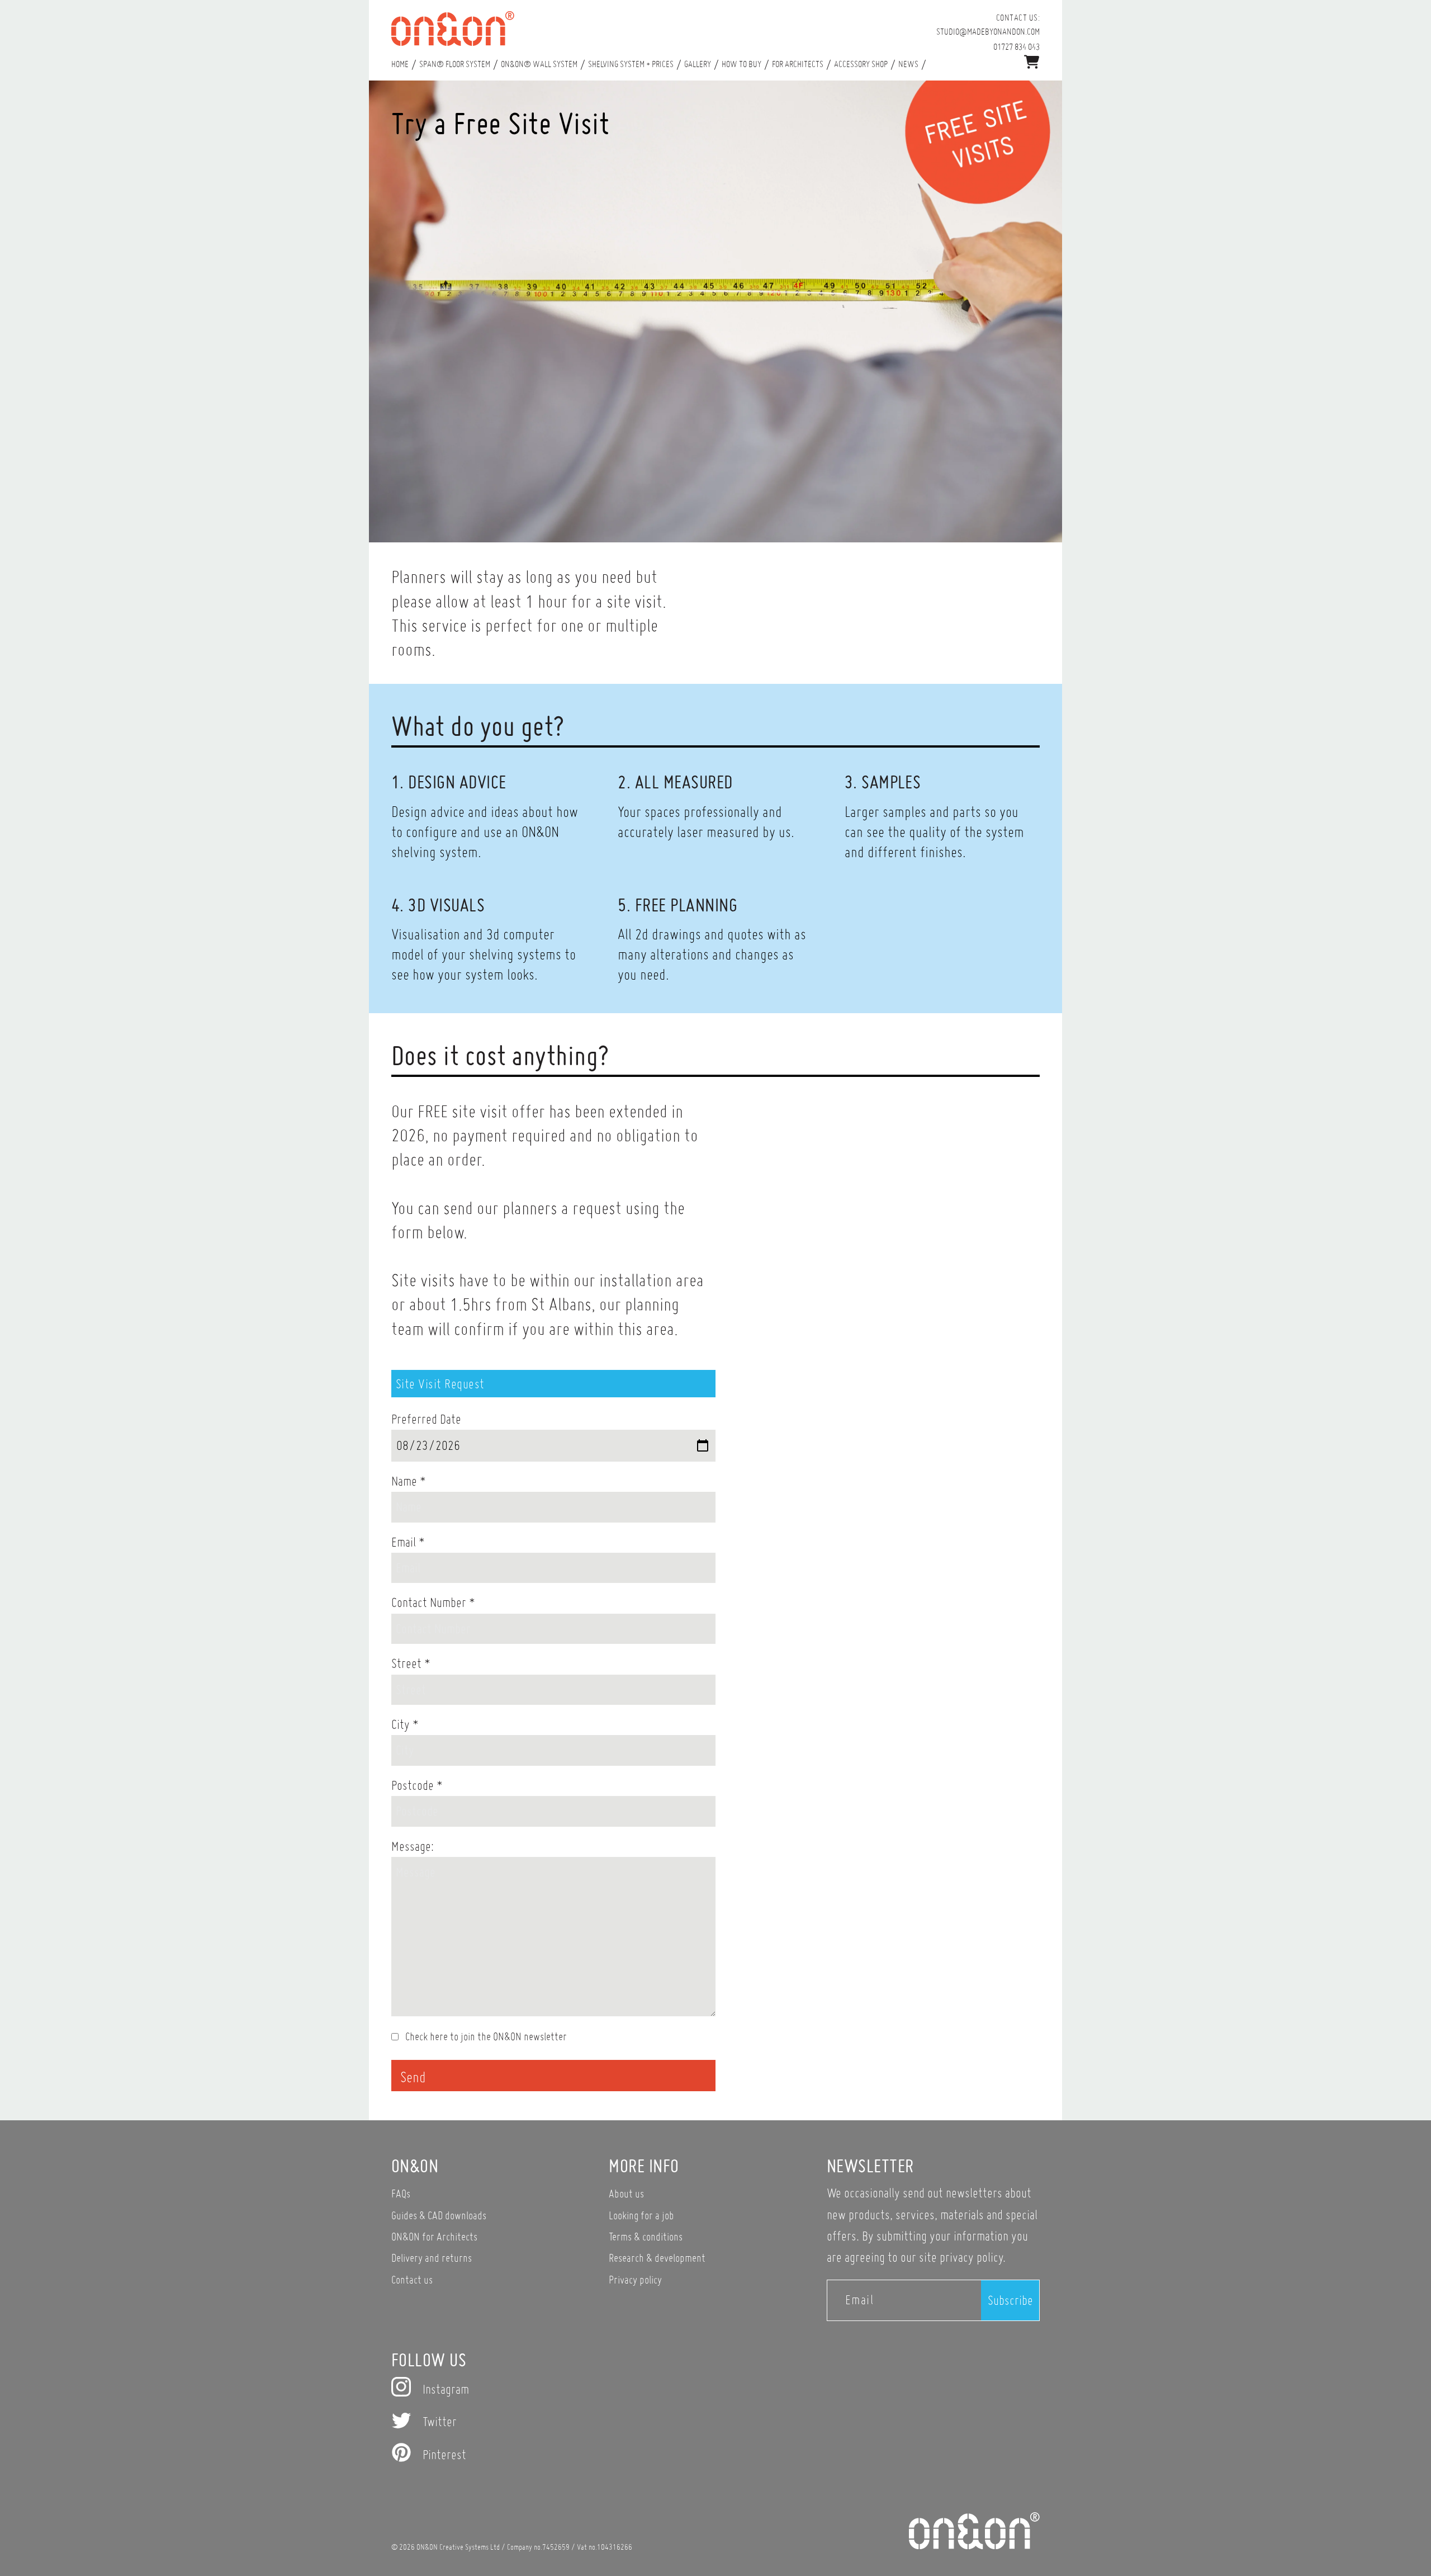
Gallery (698, 64)
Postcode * (417, 1785)
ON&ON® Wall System (539, 64)
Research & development (657, 2258)
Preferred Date (426, 1419)
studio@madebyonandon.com (988, 31)
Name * (409, 1481)
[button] (1032, 62)
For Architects (798, 64)
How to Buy (741, 64)
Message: (413, 1846)
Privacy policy (635, 2279)
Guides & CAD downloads (439, 2215)
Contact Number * (433, 1602)
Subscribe (1010, 2300)
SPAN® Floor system (455, 64)
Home (400, 64)
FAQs (401, 2193)
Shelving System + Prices (631, 64)
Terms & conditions (646, 2236)
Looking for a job (641, 2215)
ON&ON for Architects (434, 2236)
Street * (411, 1663)
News (908, 64)
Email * (408, 1542)
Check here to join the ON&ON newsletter (485, 2036)
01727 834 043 (1017, 46)
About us (626, 2193)
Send (413, 2077)
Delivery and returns (432, 2258)
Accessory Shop (861, 64)
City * (405, 1724)
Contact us (412, 2279)
